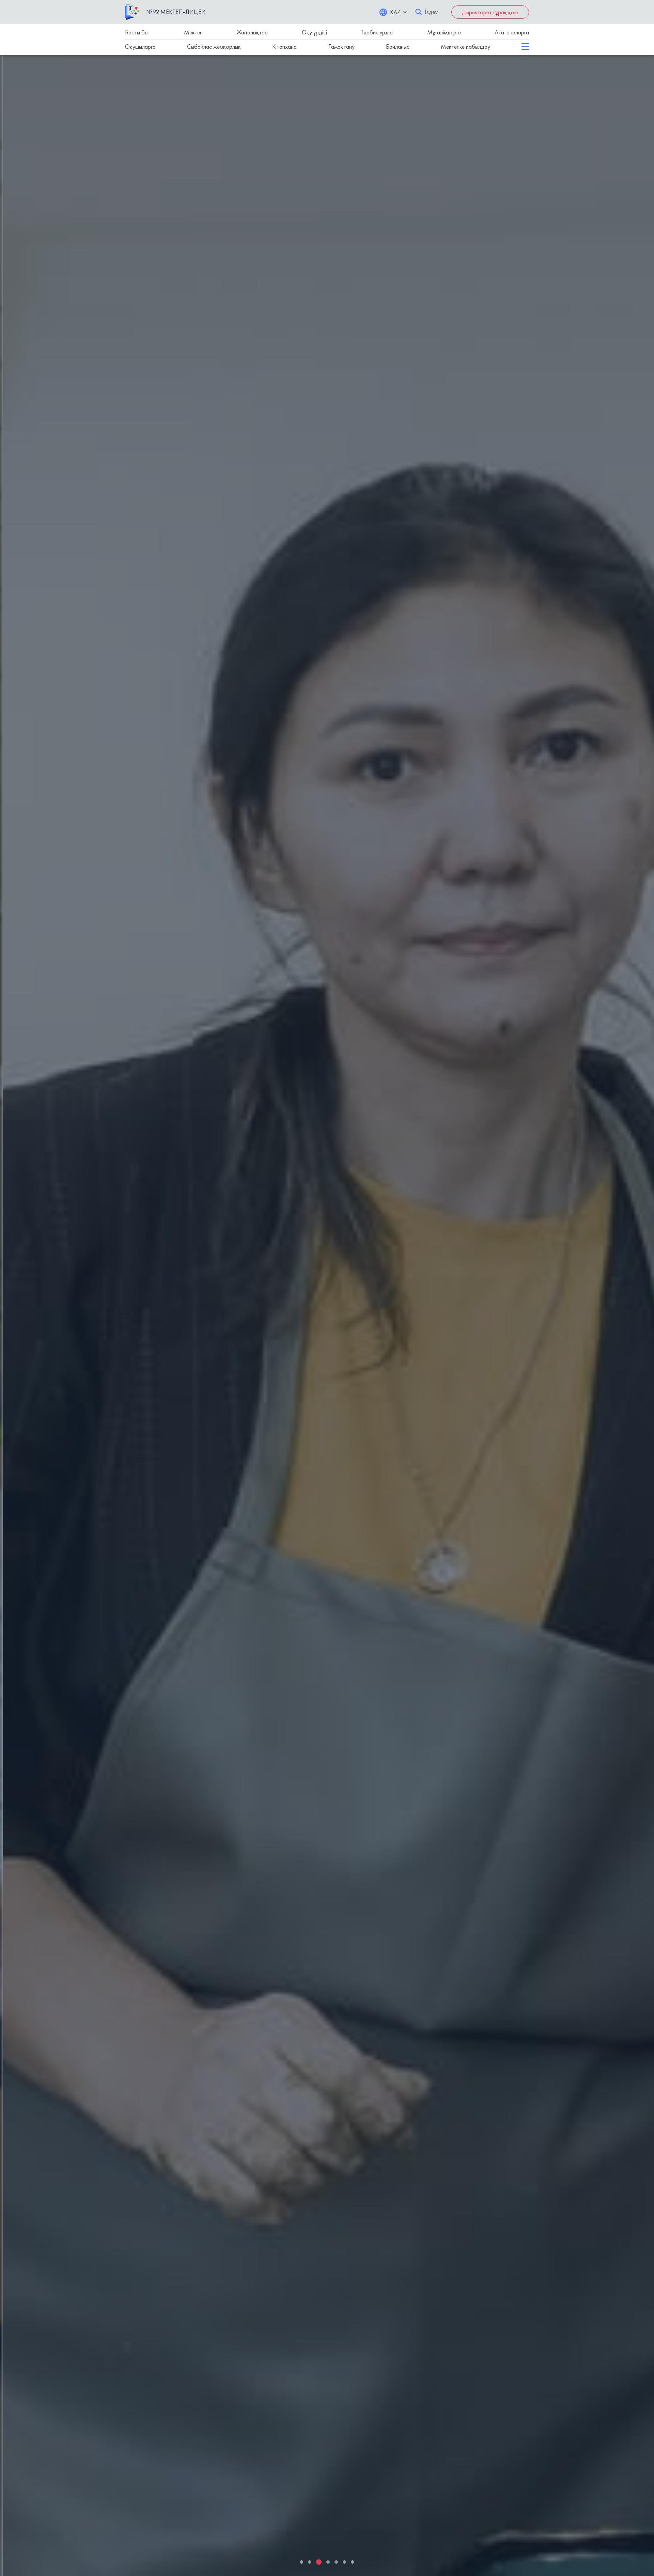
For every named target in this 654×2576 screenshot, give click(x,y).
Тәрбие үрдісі (377, 32)
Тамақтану (341, 47)
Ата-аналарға (512, 32)
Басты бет (138, 32)
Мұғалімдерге (444, 32)
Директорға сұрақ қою (490, 12)
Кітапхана (284, 47)
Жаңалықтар (252, 32)
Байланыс (398, 47)
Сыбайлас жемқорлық (214, 47)
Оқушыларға (140, 47)
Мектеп (193, 32)
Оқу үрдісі (314, 32)
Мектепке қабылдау (465, 47)
